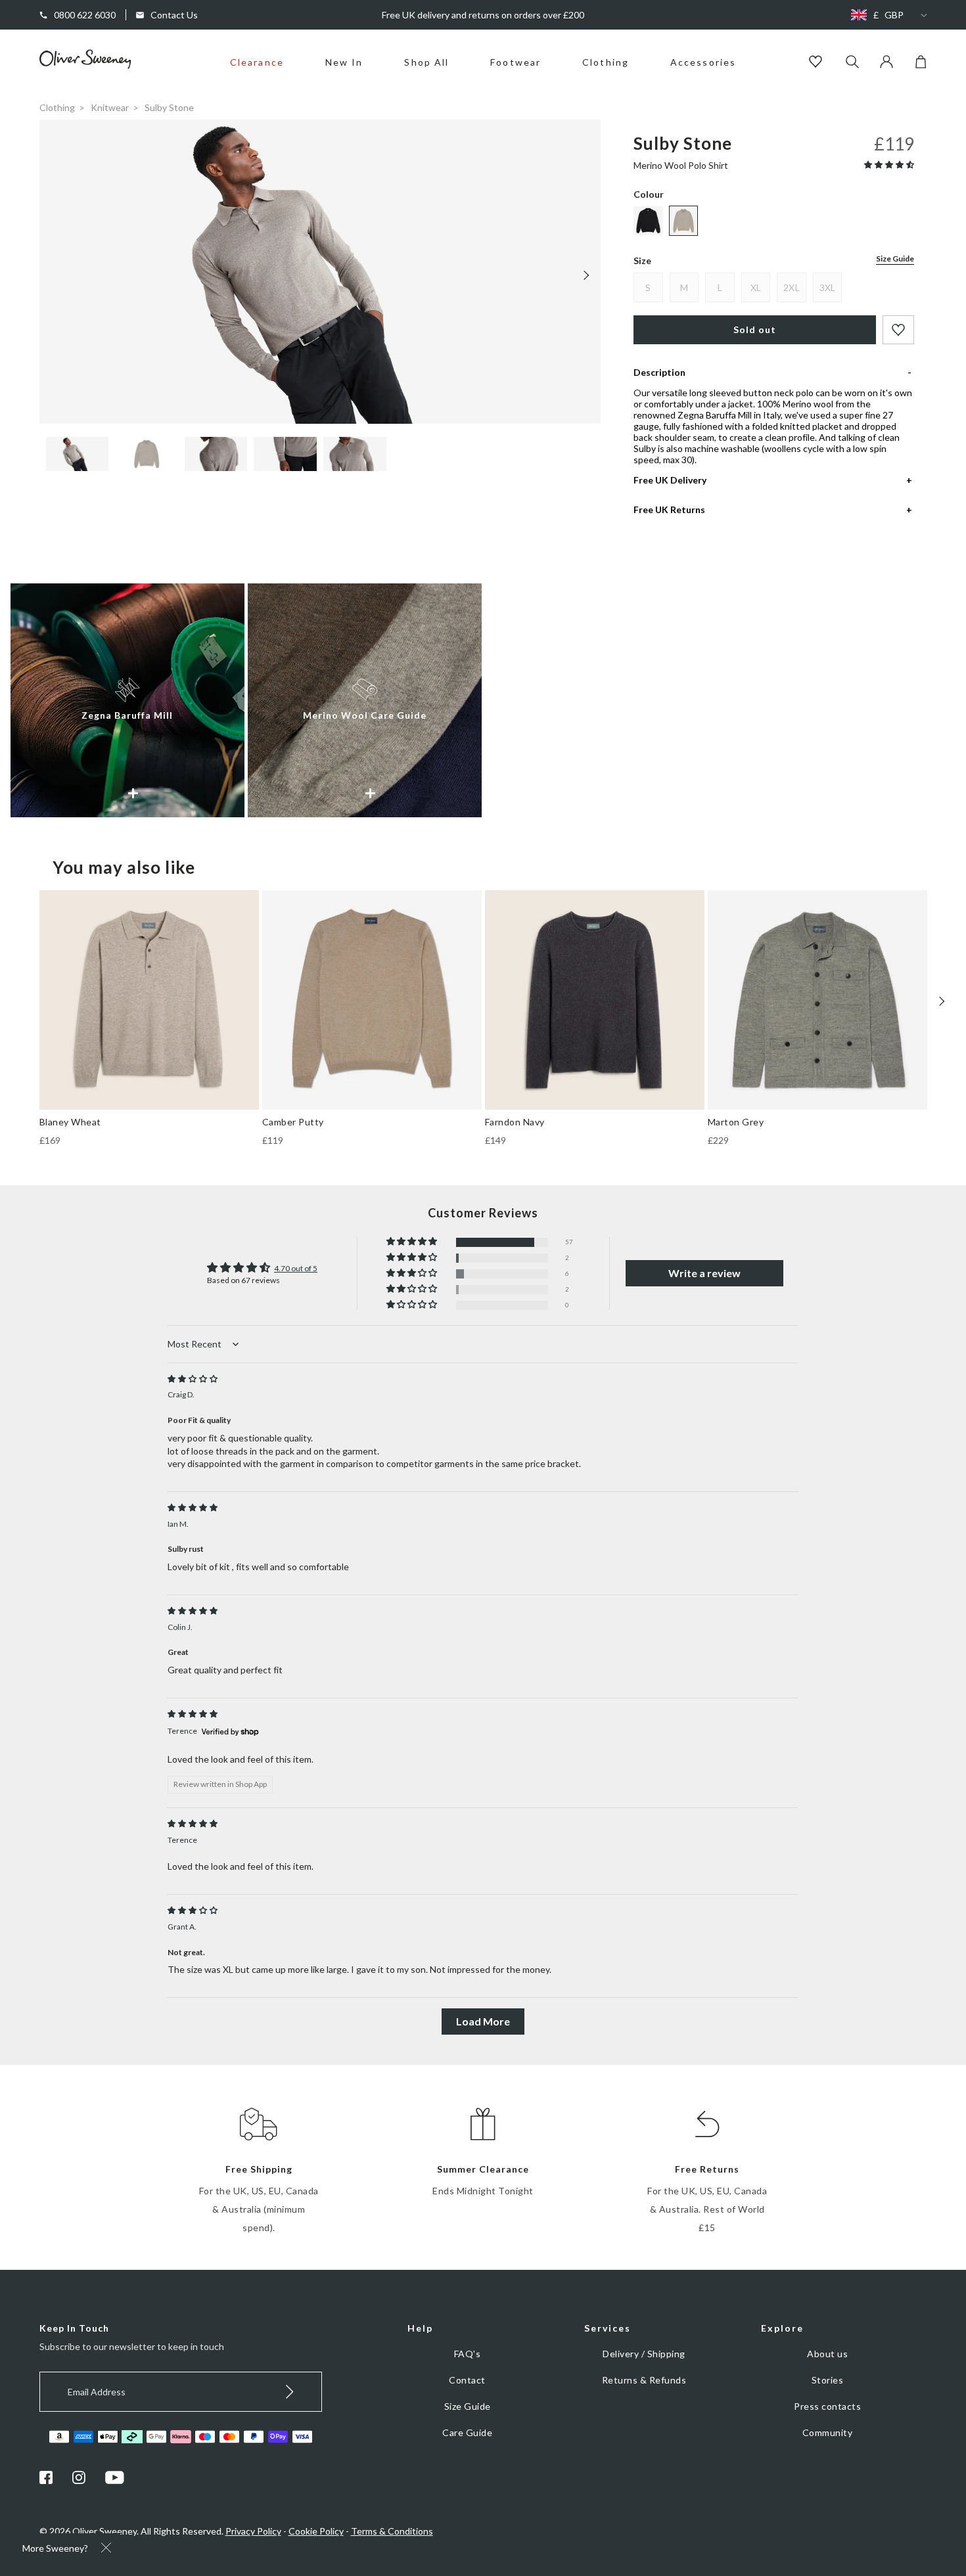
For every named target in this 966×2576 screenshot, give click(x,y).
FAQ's (468, 2354)
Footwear (516, 62)
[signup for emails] (290, 2392)
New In (344, 62)
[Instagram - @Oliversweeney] (79, 2480)
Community (828, 2432)
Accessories (703, 62)
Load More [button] (483, 2021)
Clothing (606, 62)
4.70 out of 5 (296, 1268)
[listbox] (886, 15)
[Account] (886, 65)
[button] (889, 165)
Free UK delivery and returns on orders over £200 (483, 15)
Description (659, 372)
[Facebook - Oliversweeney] (46, 2480)
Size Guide (895, 259)
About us (827, 2354)
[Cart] (921, 65)
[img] (193, 1379)
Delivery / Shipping (644, 2354)
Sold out (755, 329)
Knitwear (110, 107)
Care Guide (467, 2432)
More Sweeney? (55, 2548)
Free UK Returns (669, 509)
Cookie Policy (316, 2531)
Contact (467, 2380)
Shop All (426, 62)
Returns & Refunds (644, 2380)
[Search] (852, 63)
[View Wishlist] (817, 63)
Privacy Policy (253, 2531)
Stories (828, 2380)
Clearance (257, 62)
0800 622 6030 (85, 15)
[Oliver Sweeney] (85, 65)
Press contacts (827, 2406)
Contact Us (174, 15)
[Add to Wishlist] (898, 330)
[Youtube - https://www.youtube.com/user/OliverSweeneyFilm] (115, 2480)
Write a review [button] (704, 1273)
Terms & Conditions (392, 2531)
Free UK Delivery (670, 480)
